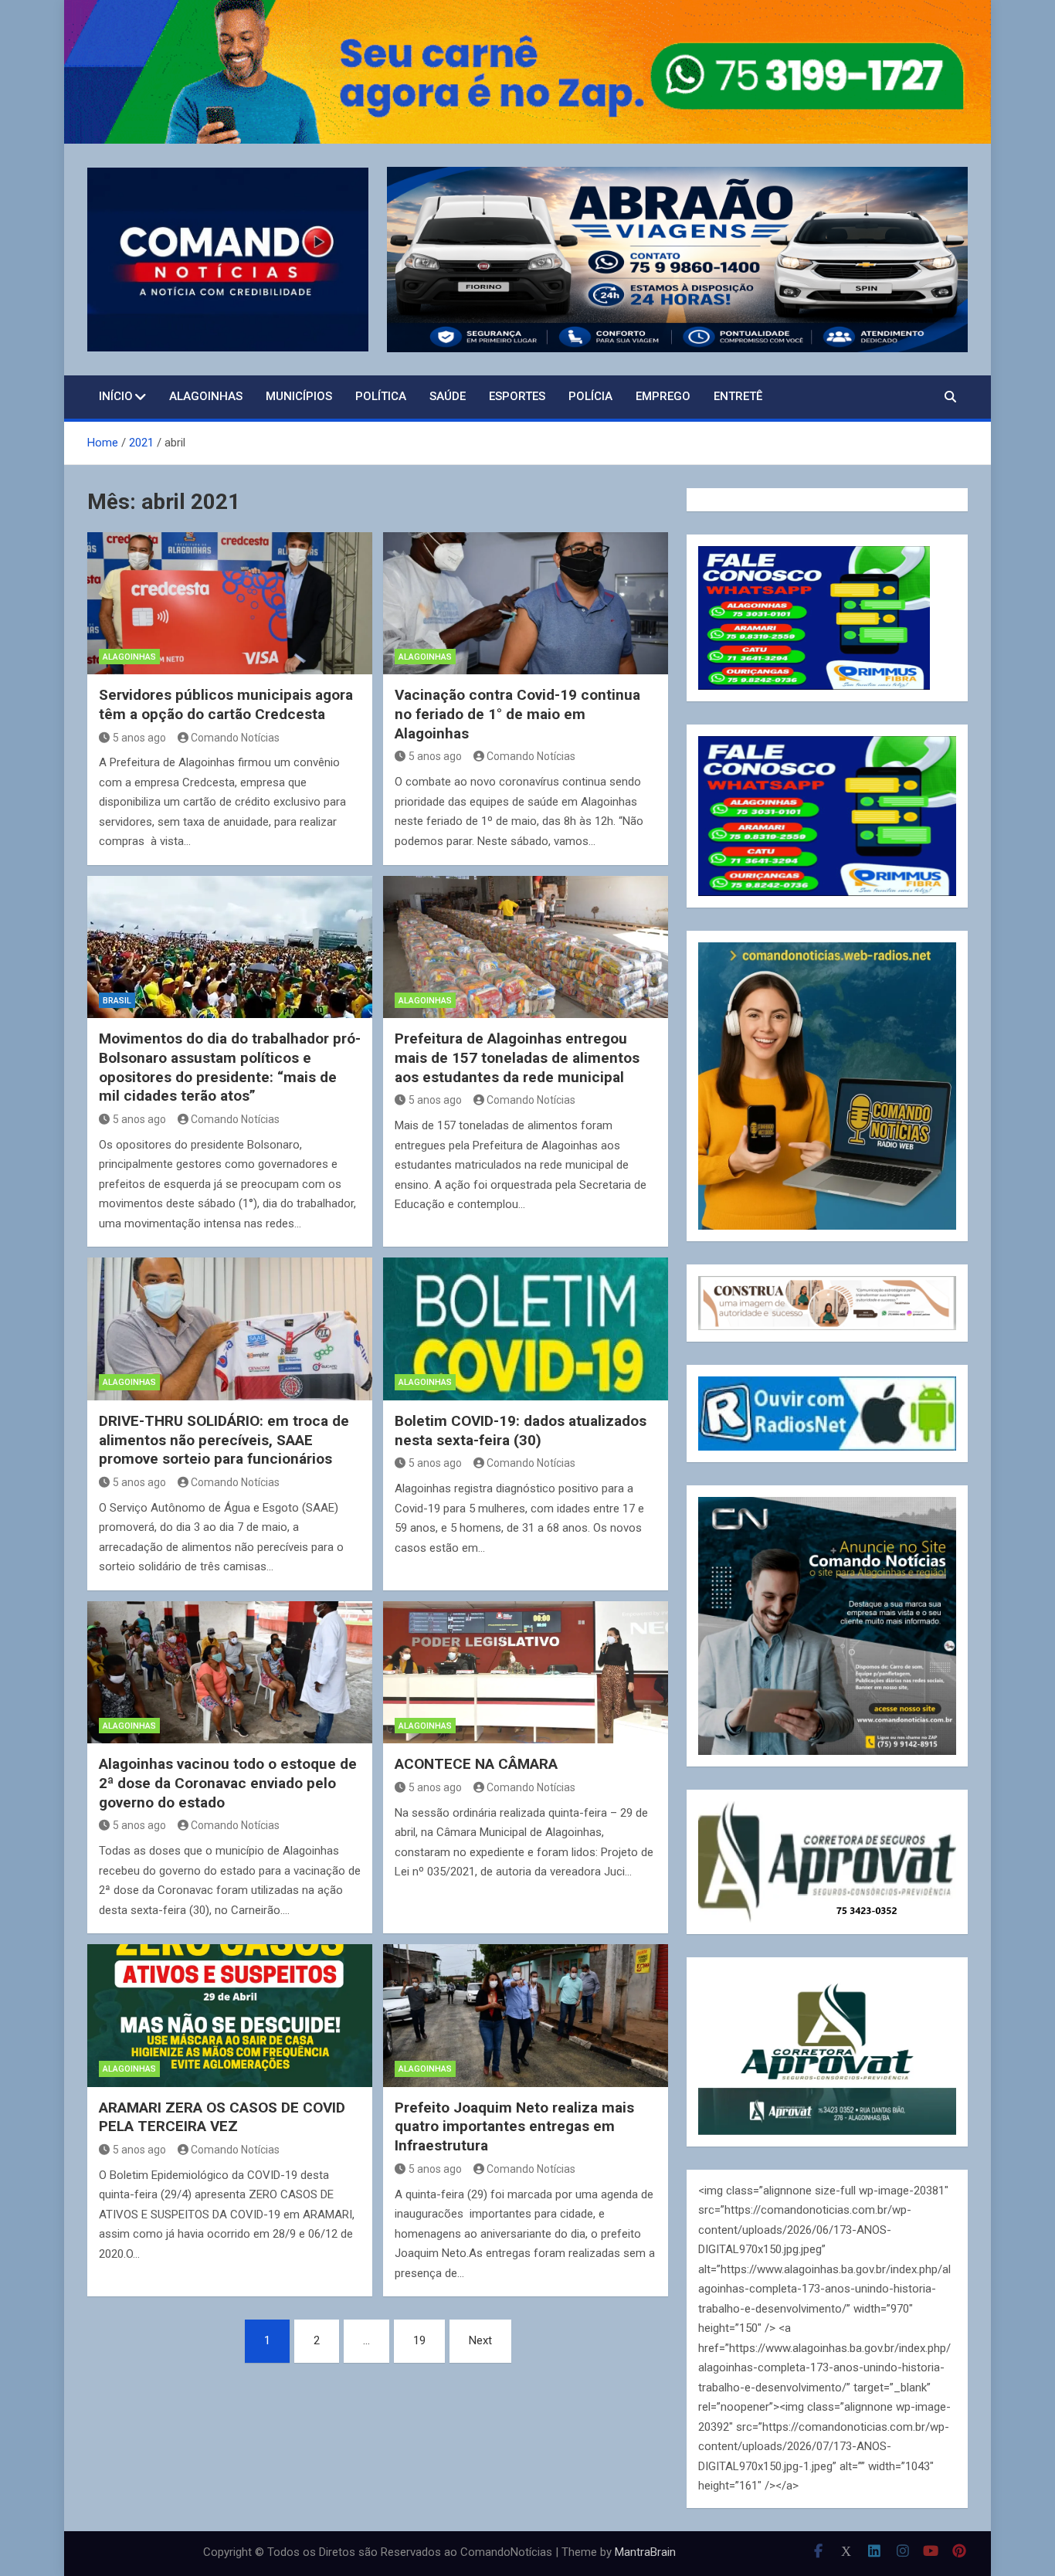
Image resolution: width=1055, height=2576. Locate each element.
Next (480, 2340)
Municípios (299, 396)
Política (381, 396)
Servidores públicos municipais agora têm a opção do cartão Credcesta (226, 704)
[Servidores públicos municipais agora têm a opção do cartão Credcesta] (230, 604)
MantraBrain (645, 2552)
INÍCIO (116, 396)
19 (419, 2340)
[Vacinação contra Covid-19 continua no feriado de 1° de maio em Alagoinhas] (526, 604)
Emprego (663, 396)
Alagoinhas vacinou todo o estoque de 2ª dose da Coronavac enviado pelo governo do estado (228, 1783)
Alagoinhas (206, 396)
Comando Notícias (235, 738)
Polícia (590, 396)
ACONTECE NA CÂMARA (476, 1764)
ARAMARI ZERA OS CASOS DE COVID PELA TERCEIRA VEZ (222, 2117)
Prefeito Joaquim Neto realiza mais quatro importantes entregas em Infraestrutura (514, 2126)
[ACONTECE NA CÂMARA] (526, 1673)
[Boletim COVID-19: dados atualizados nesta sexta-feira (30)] (526, 1329)
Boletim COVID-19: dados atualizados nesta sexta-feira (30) (521, 1431)
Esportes (517, 396)
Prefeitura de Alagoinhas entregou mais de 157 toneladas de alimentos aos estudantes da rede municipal (517, 1057)
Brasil (117, 1001)
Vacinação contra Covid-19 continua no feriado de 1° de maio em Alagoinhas (517, 714)
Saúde (448, 396)
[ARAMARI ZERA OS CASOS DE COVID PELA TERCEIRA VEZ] (230, 2016)
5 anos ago (139, 738)
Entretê (738, 396)
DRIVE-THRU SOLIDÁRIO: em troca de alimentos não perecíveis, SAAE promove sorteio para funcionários (224, 1440)
